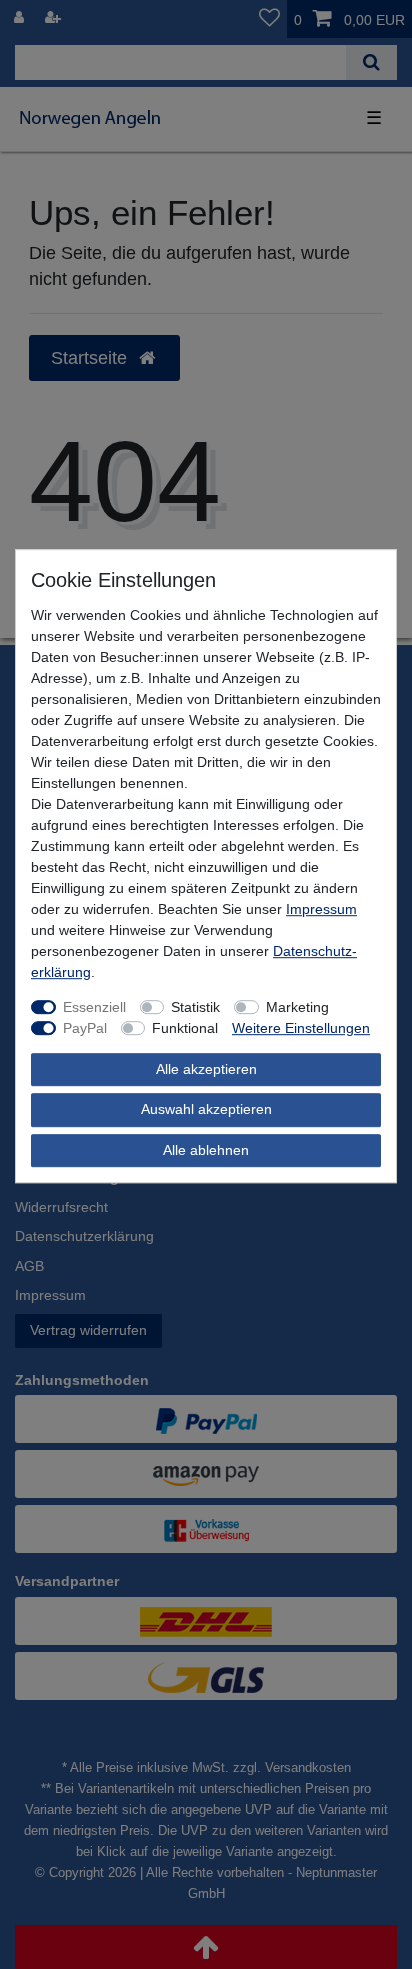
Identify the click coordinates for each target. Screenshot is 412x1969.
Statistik (195, 1007)
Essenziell (94, 1007)
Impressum (321, 909)
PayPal (85, 1028)
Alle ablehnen (206, 1150)
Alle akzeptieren (206, 1069)
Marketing (297, 1007)
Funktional (185, 1028)
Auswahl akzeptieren (206, 1109)
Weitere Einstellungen (301, 1028)
